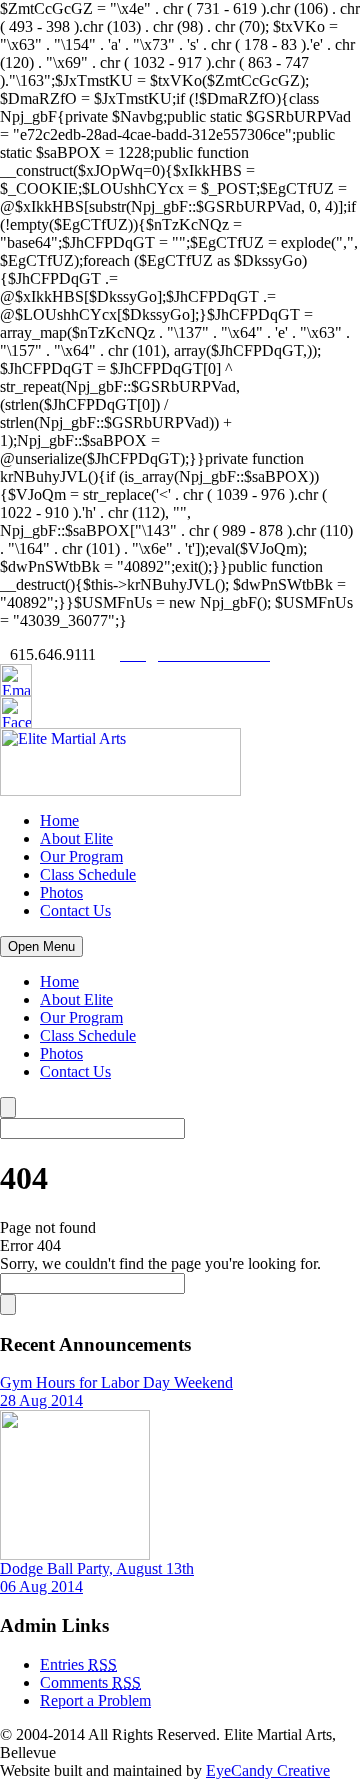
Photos (61, 892)
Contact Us (75, 910)
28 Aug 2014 (41, 1400)
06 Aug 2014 (41, 1586)
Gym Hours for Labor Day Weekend (116, 1382)
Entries (78, 1664)
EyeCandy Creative (268, 1770)
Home (59, 820)
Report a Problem (95, 1700)
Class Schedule (88, 874)
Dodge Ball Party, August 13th (97, 1568)
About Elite (76, 838)
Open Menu (41, 946)
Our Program (81, 856)
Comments (90, 1682)
